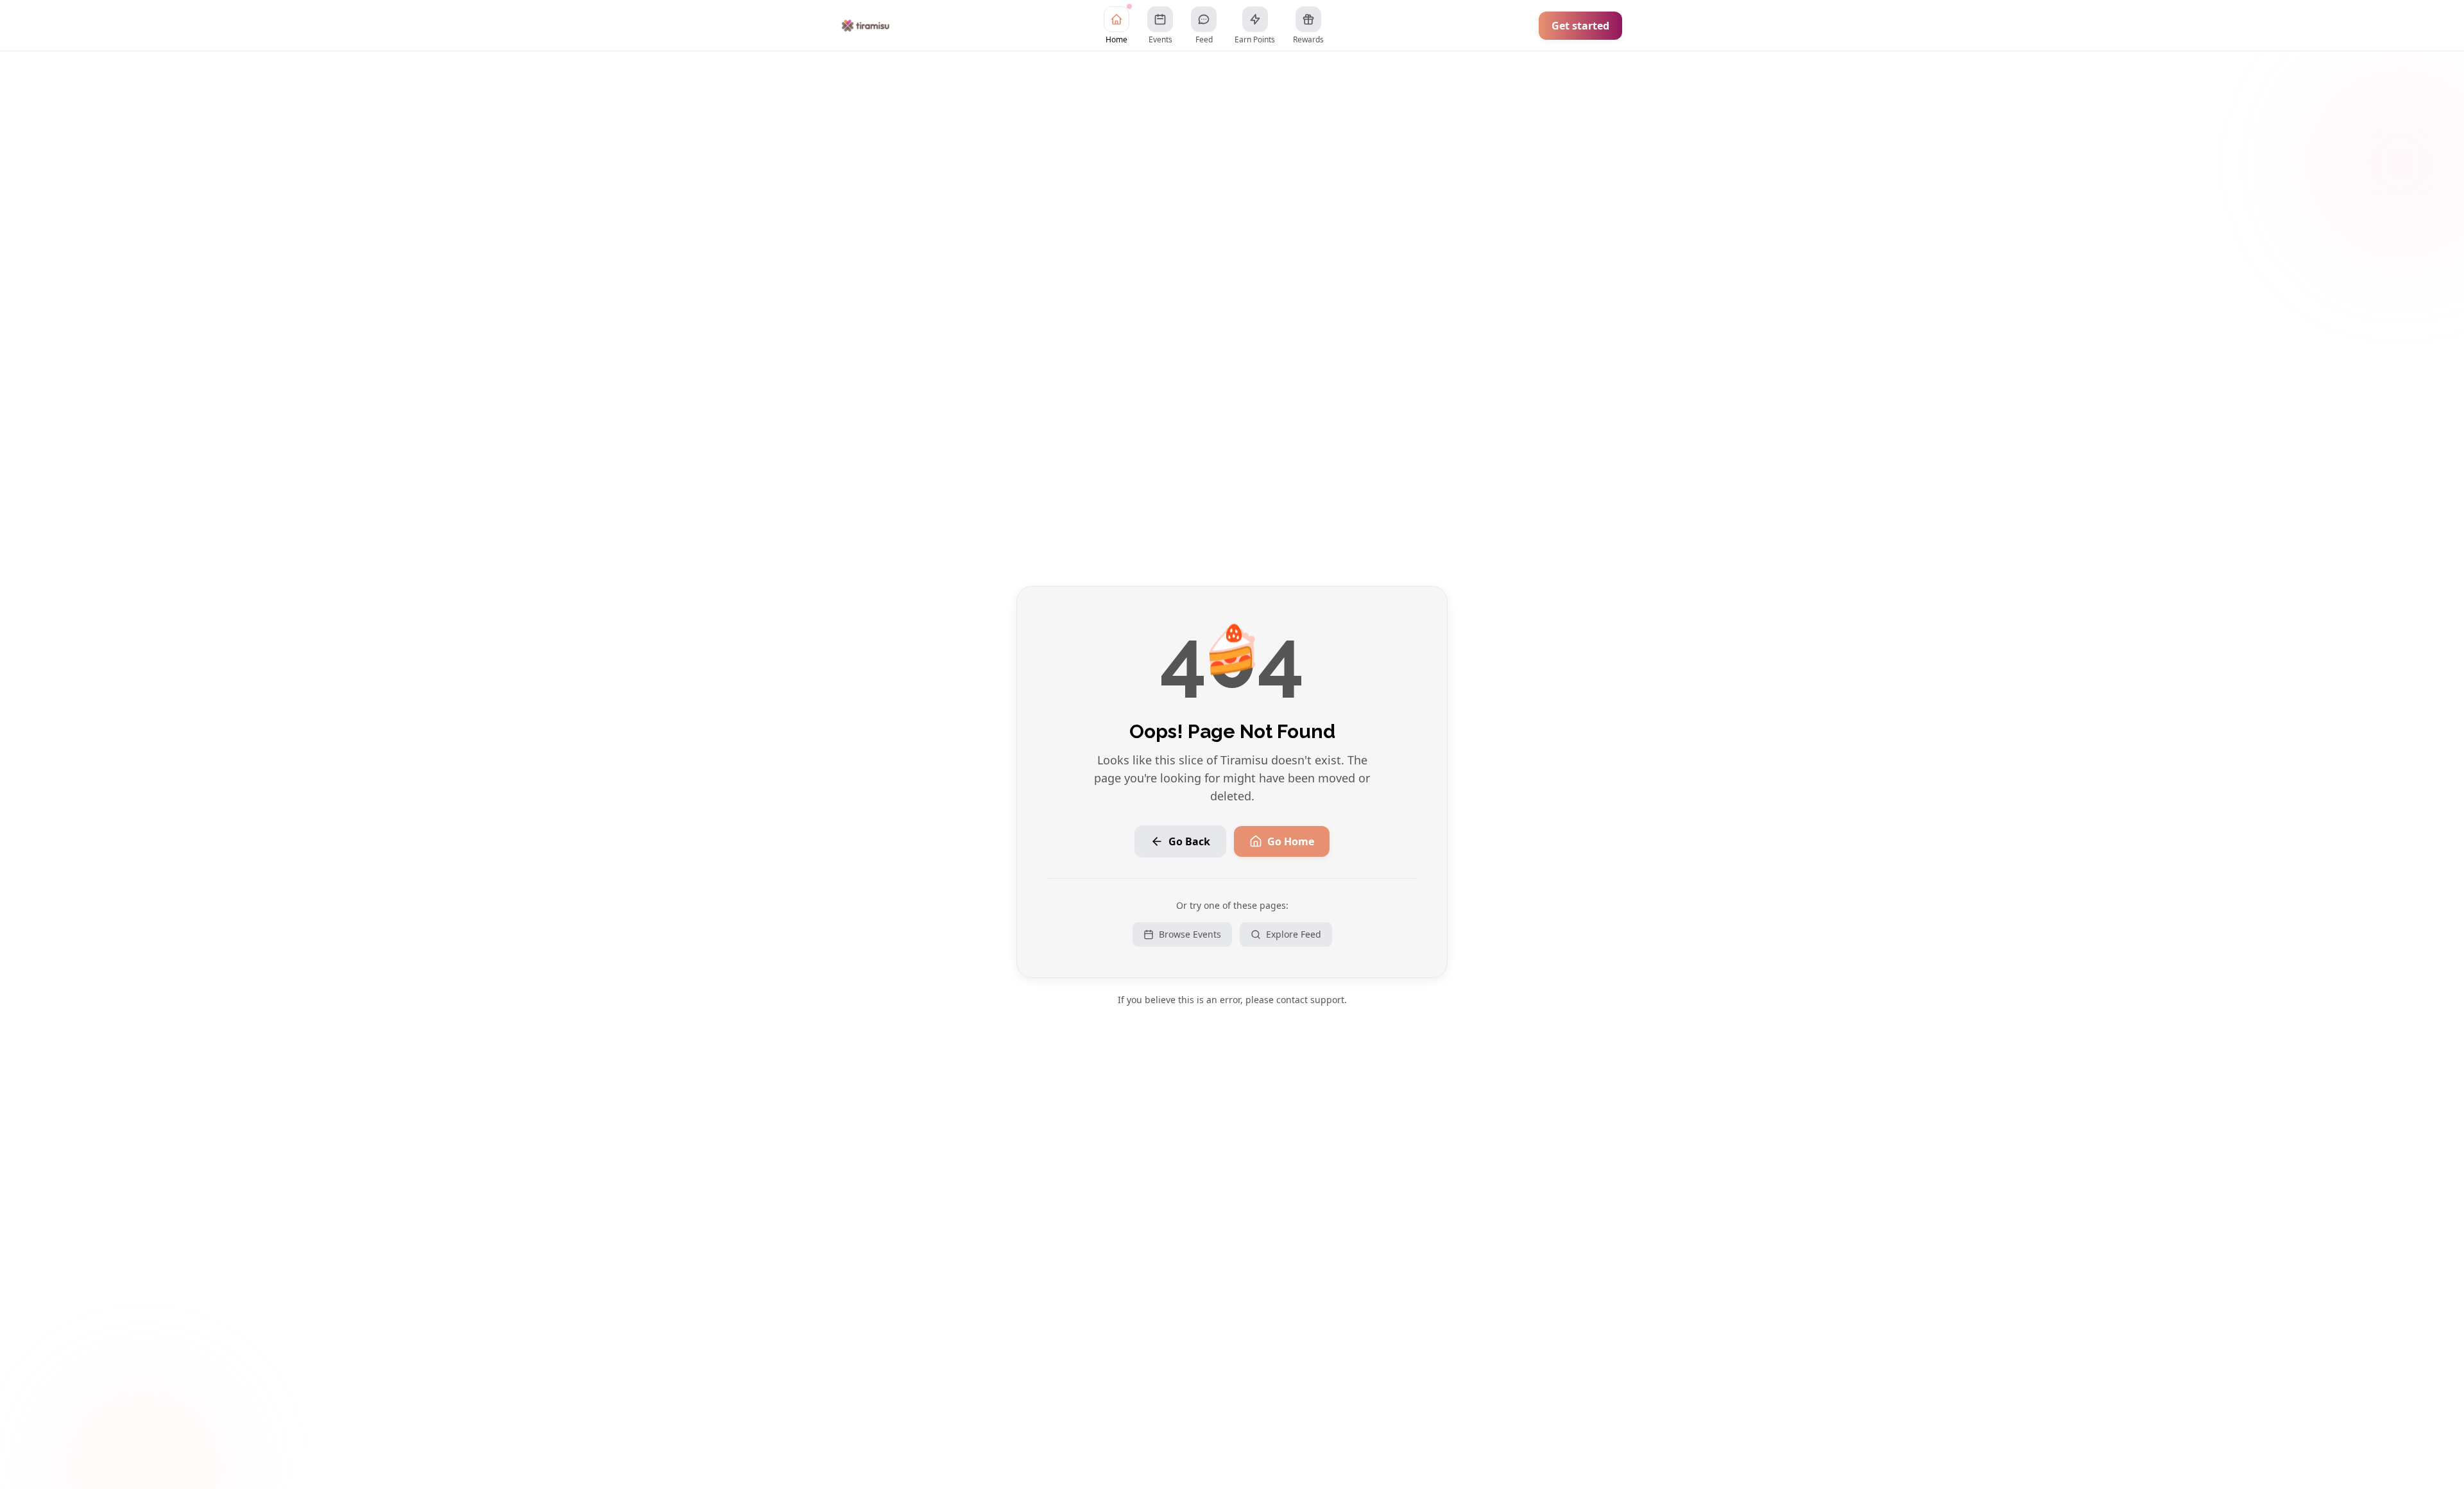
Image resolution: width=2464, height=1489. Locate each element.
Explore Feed (1294, 934)
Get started (1580, 26)
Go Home (1291, 841)
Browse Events (1190, 934)
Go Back (1189, 841)
